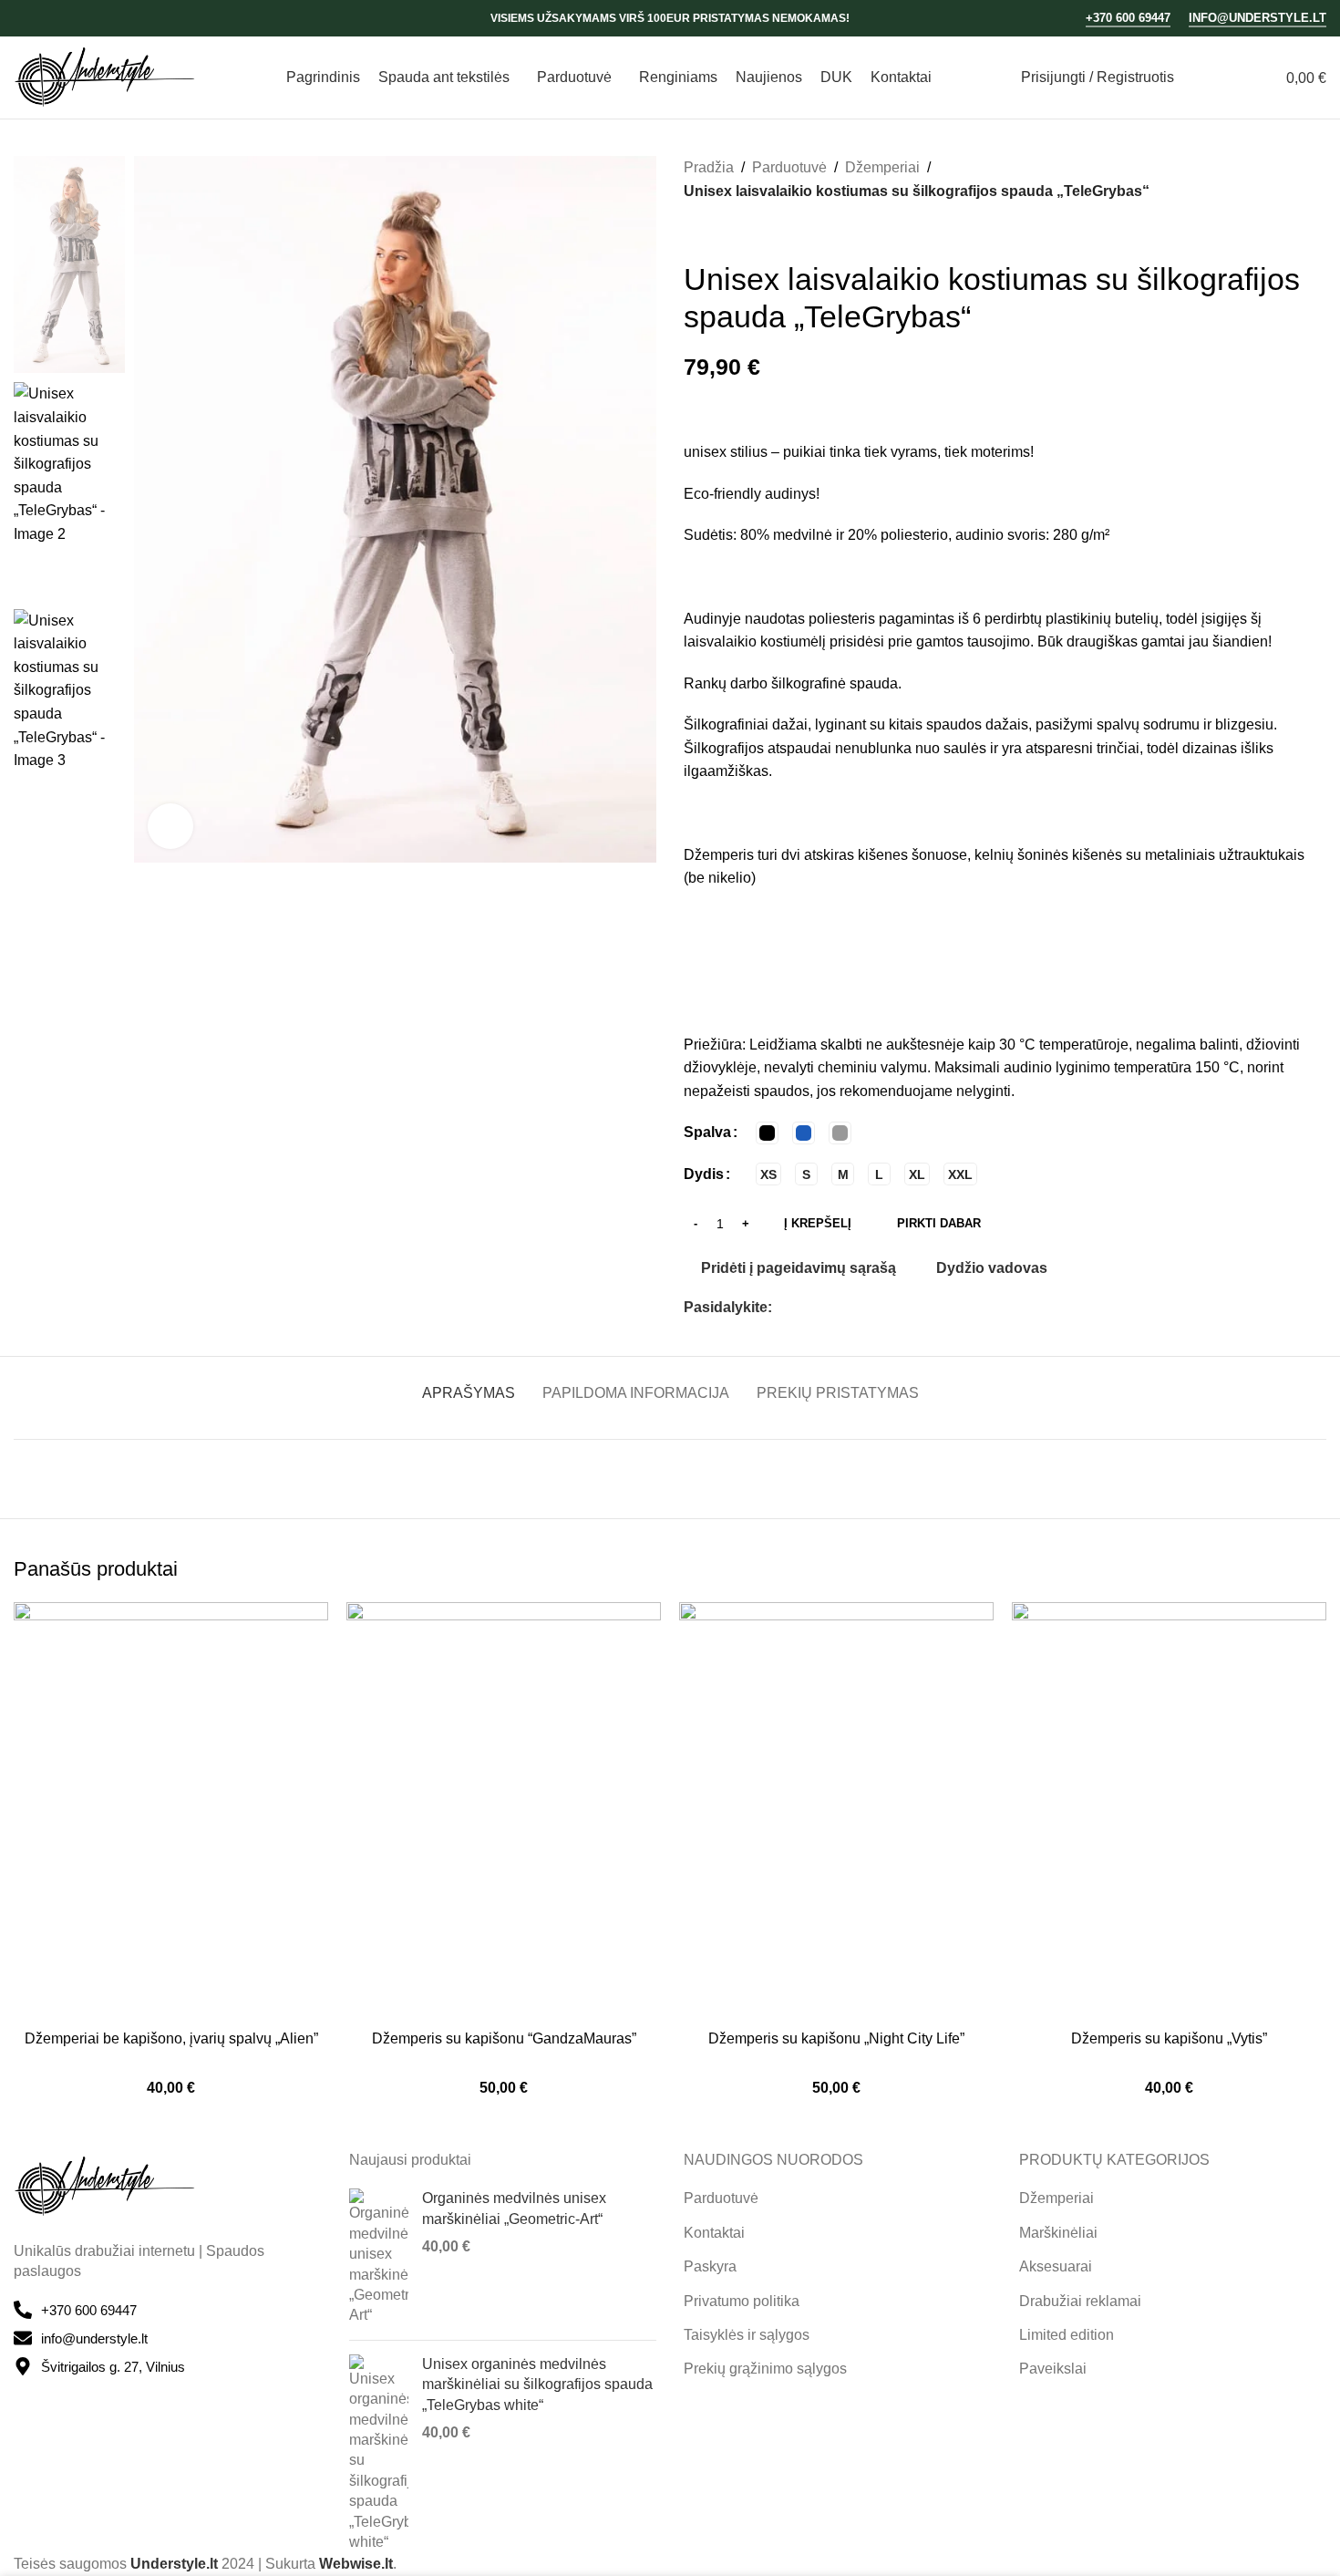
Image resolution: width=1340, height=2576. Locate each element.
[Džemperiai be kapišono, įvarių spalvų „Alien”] (171, 1812)
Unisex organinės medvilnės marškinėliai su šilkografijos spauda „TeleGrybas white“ (537, 2385)
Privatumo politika (742, 2301)
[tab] (469, 1384)
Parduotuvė (789, 167)
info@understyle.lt (1258, 18)
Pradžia (709, 167)
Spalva (707, 1132)
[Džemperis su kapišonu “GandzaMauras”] (504, 1812)
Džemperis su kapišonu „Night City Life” (836, 2038)
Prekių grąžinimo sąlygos (765, 2369)
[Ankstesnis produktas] (695, 232)
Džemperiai (882, 167)
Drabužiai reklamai (1080, 2301)
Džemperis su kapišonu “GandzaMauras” (504, 2038)
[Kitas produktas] (738, 232)
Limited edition (1067, 2335)
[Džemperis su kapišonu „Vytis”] (1169, 1812)
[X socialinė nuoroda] (805, 1307)
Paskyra (710, 2266)
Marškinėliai (1058, 2233)
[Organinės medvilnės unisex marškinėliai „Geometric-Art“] (379, 2257)
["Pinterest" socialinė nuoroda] (827, 1307)
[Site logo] (105, 76)
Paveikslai (1053, 2369)
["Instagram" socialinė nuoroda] (48, 18)
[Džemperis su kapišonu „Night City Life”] (836, 1812)
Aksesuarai (1056, 2266)
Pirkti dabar (939, 1223)
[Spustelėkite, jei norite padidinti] (170, 826)
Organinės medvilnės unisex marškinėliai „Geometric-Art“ (514, 2208)
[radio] (767, 1133)
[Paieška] (1200, 78)
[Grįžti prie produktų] (716, 232)
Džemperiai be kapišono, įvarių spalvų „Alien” (171, 2038)
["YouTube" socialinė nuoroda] (72, 18)
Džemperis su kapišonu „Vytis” (1169, 2038)
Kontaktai (714, 2233)
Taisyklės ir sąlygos (747, 2335)
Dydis (704, 1174)
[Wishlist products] (1232, 78)
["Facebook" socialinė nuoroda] (25, 18)
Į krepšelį (818, 1223)
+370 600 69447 (1128, 18)
